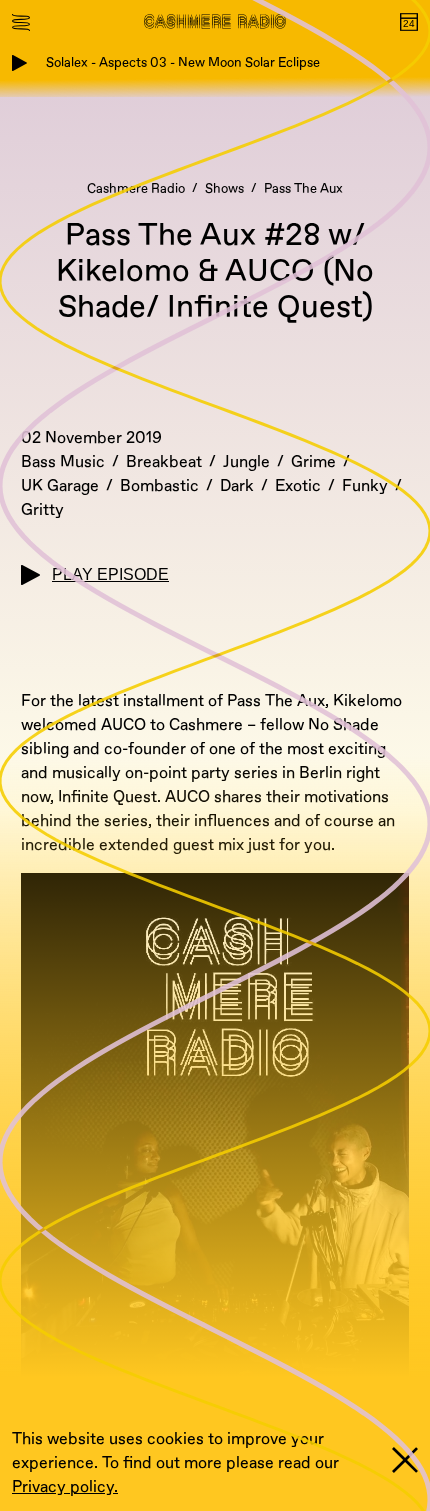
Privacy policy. (65, 1487)
